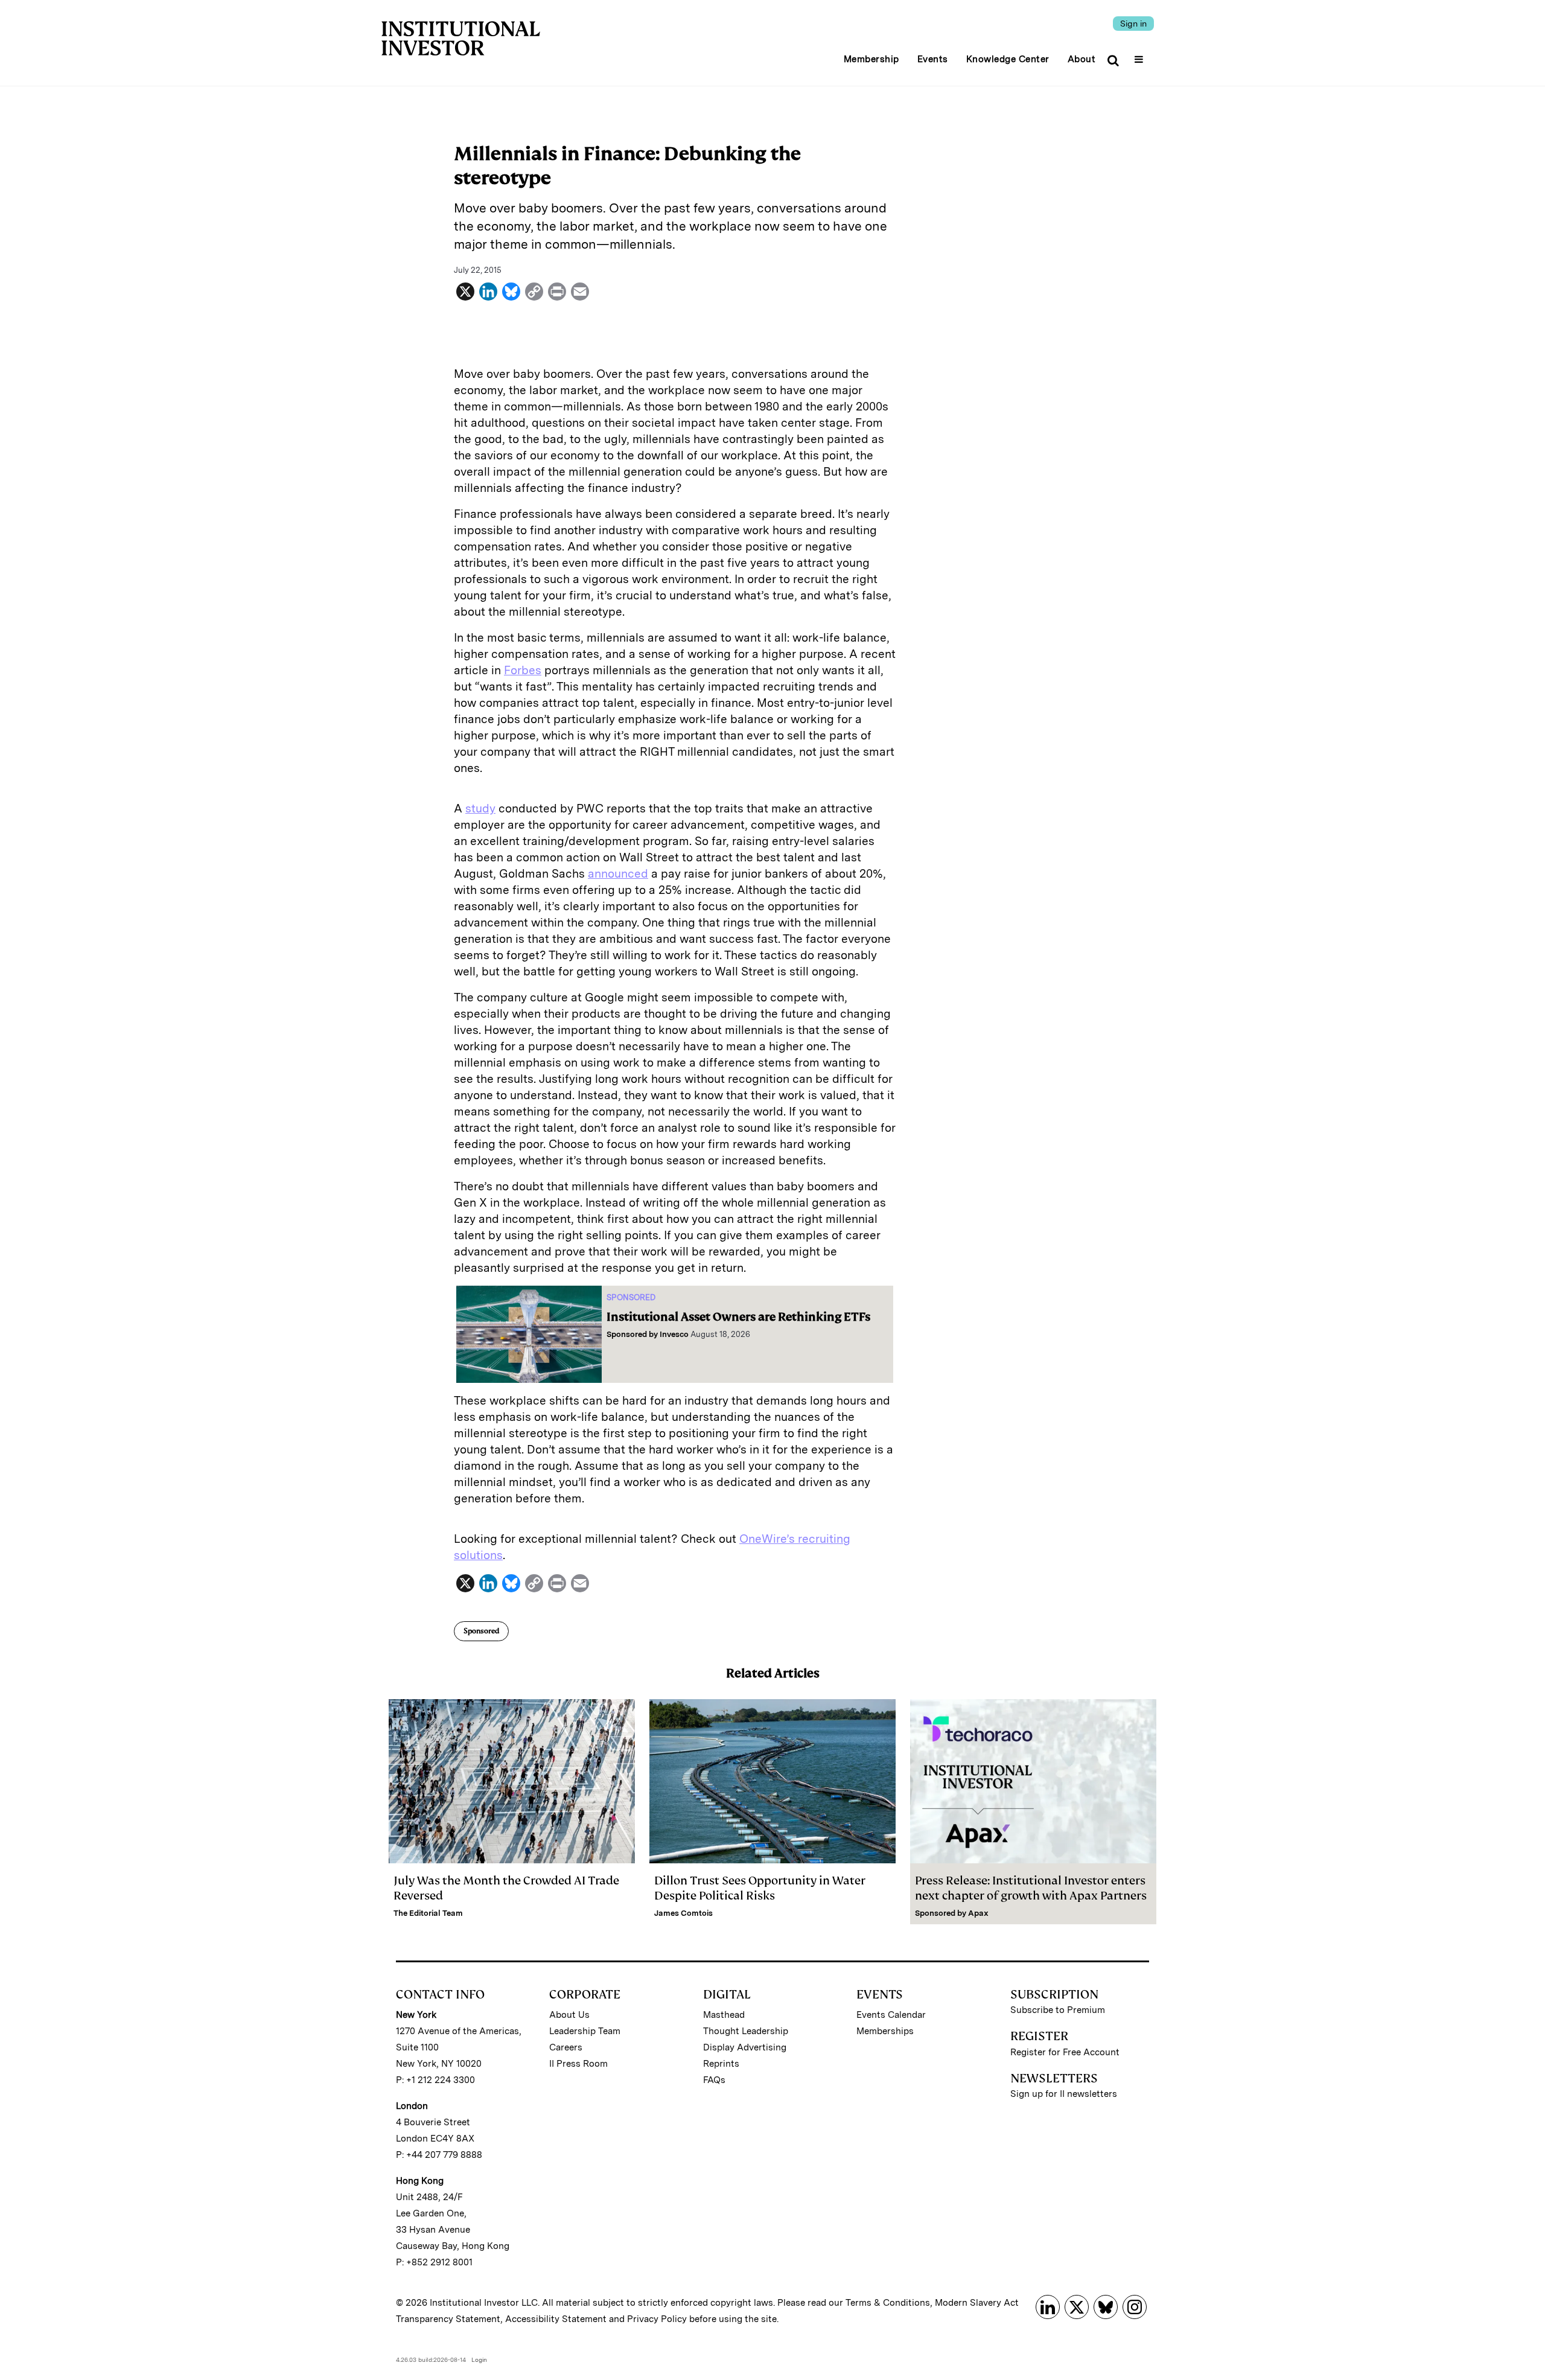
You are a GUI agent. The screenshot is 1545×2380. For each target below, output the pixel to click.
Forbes (523, 670)
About (1082, 59)
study (480, 809)
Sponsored (481, 1631)
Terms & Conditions (888, 2303)
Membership (871, 59)
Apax (978, 1913)
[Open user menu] (1140, 56)
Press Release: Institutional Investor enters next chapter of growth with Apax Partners (1031, 1888)
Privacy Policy (657, 2319)
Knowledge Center (1008, 59)
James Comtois (683, 1913)
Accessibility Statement (556, 2319)
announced (618, 874)
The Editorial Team (428, 1913)
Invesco (674, 1334)
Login (479, 2359)
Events (933, 59)
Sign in (1133, 24)
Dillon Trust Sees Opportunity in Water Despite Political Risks (760, 1888)
